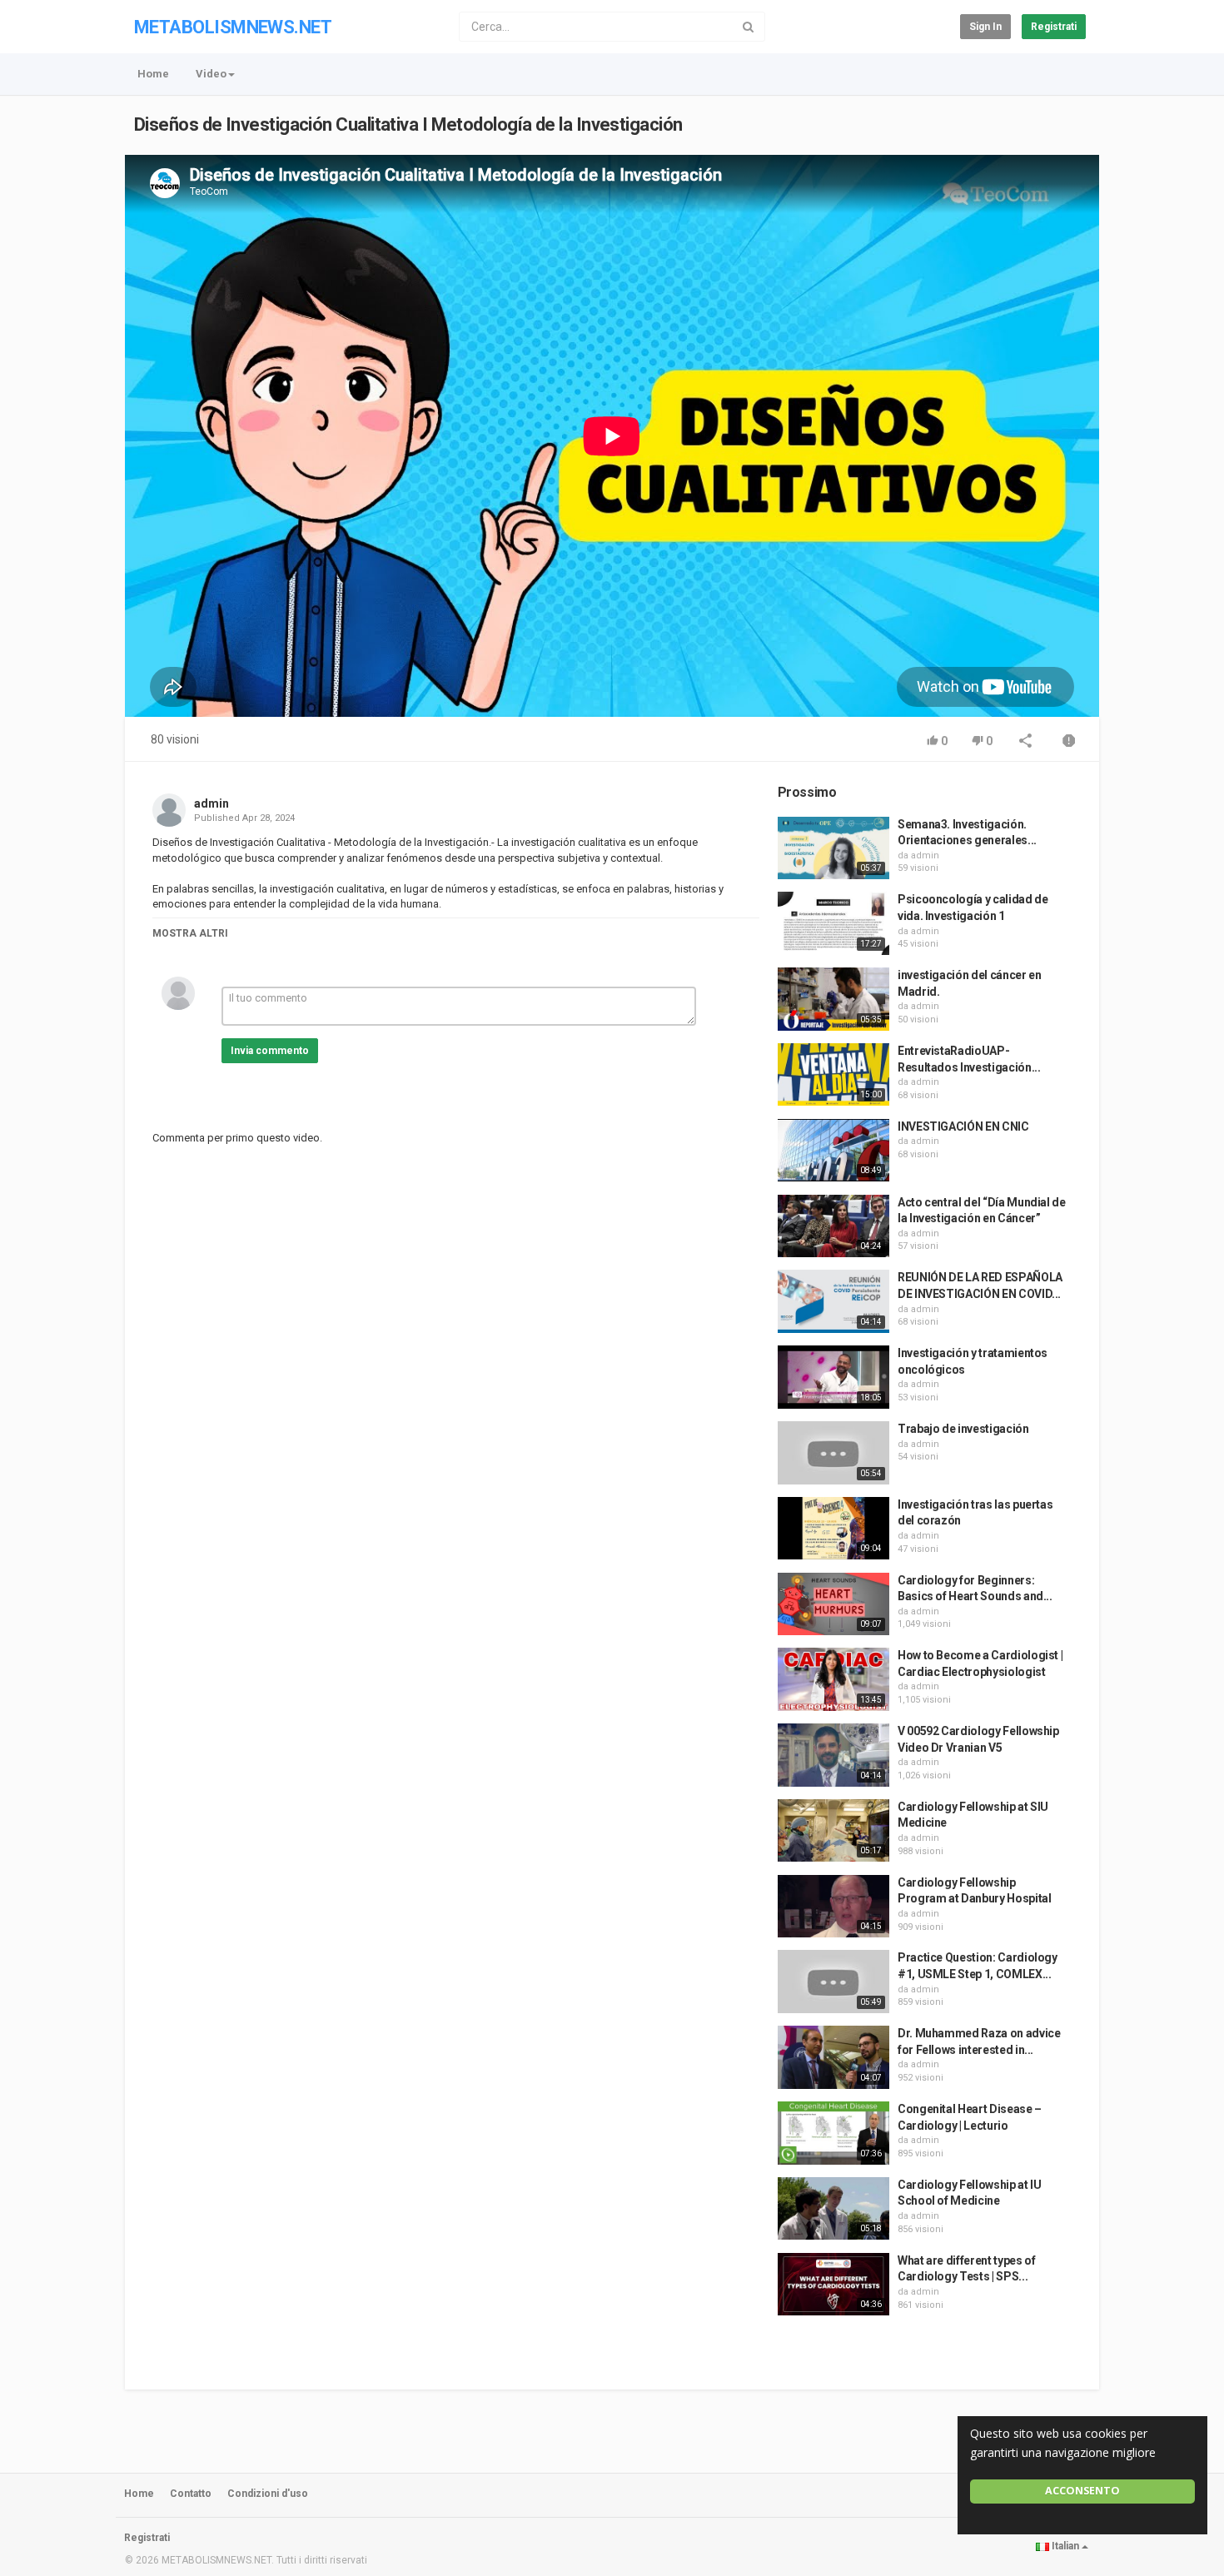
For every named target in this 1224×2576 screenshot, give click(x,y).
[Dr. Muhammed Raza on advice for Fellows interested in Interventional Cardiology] (833, 2057)
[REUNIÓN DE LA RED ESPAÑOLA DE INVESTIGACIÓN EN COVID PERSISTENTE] (833, 1301)
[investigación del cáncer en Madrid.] (833, 999)
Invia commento (270, 1051)
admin (211, 803)
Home (153, 74)
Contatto (191, 2494)
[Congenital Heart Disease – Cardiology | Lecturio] (833, 2133)
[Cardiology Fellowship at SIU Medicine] (833, 1831)
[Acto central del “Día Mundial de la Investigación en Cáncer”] (833, 1226)
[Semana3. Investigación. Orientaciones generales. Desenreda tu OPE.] (833, 848)
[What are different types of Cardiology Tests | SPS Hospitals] (833, 2285)
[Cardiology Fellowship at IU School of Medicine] (833, 2209)
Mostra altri (190, 933)
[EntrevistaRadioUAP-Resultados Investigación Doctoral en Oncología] (833, 1075)
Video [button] (211, 74)
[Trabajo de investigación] (833, 1453)
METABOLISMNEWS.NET (233, 27)
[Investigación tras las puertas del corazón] (833, 1529)
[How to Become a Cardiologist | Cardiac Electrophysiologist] (833, 1679)
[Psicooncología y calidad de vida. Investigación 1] (833, 923)
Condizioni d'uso (268, 2494)
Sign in (985, 27)
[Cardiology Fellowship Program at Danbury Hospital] (833, 1907)
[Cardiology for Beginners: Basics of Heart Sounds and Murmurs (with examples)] (833, 1604)
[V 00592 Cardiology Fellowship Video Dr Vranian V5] (833, 1755)
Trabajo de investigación (963, 1429)
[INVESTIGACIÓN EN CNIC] (833, 1151)
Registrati (1054, 27)
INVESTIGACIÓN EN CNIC (963, 1126)
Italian (1065, 2546)
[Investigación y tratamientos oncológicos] (833, 1377)
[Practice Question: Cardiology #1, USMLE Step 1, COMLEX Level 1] (833, 1982)
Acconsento (1082, 2491)
